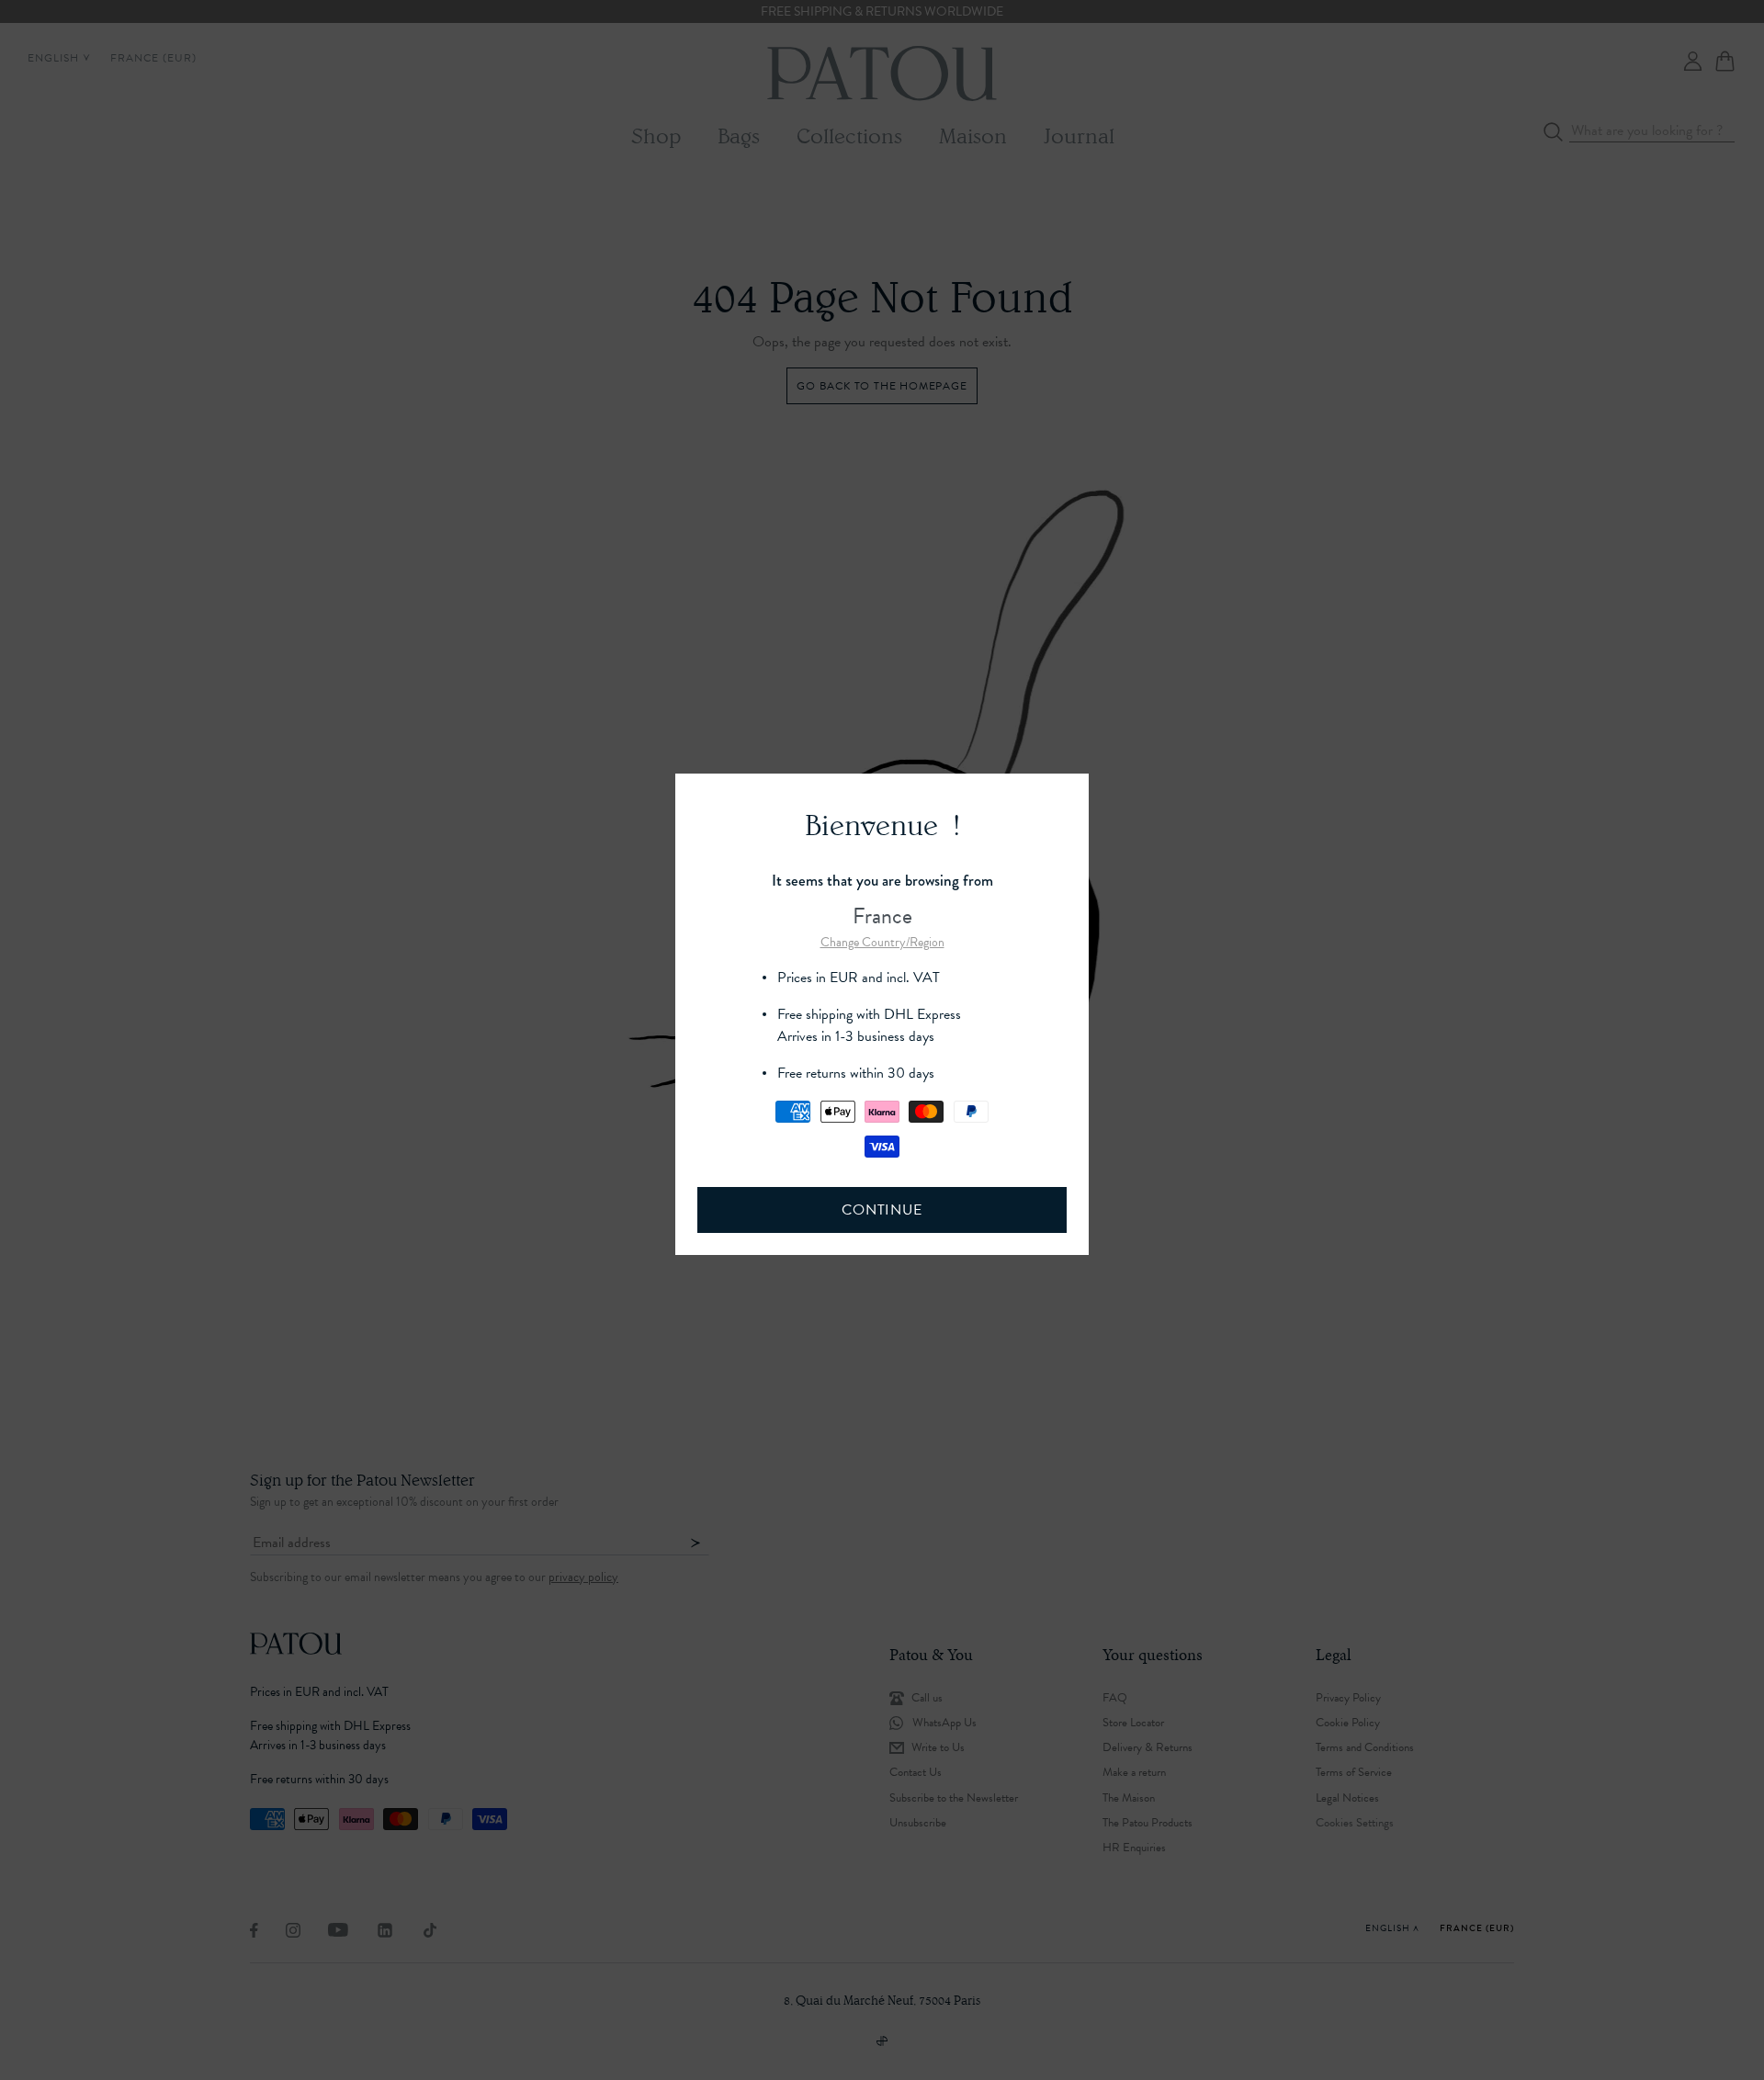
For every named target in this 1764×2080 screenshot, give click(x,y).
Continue (882, 1210)
